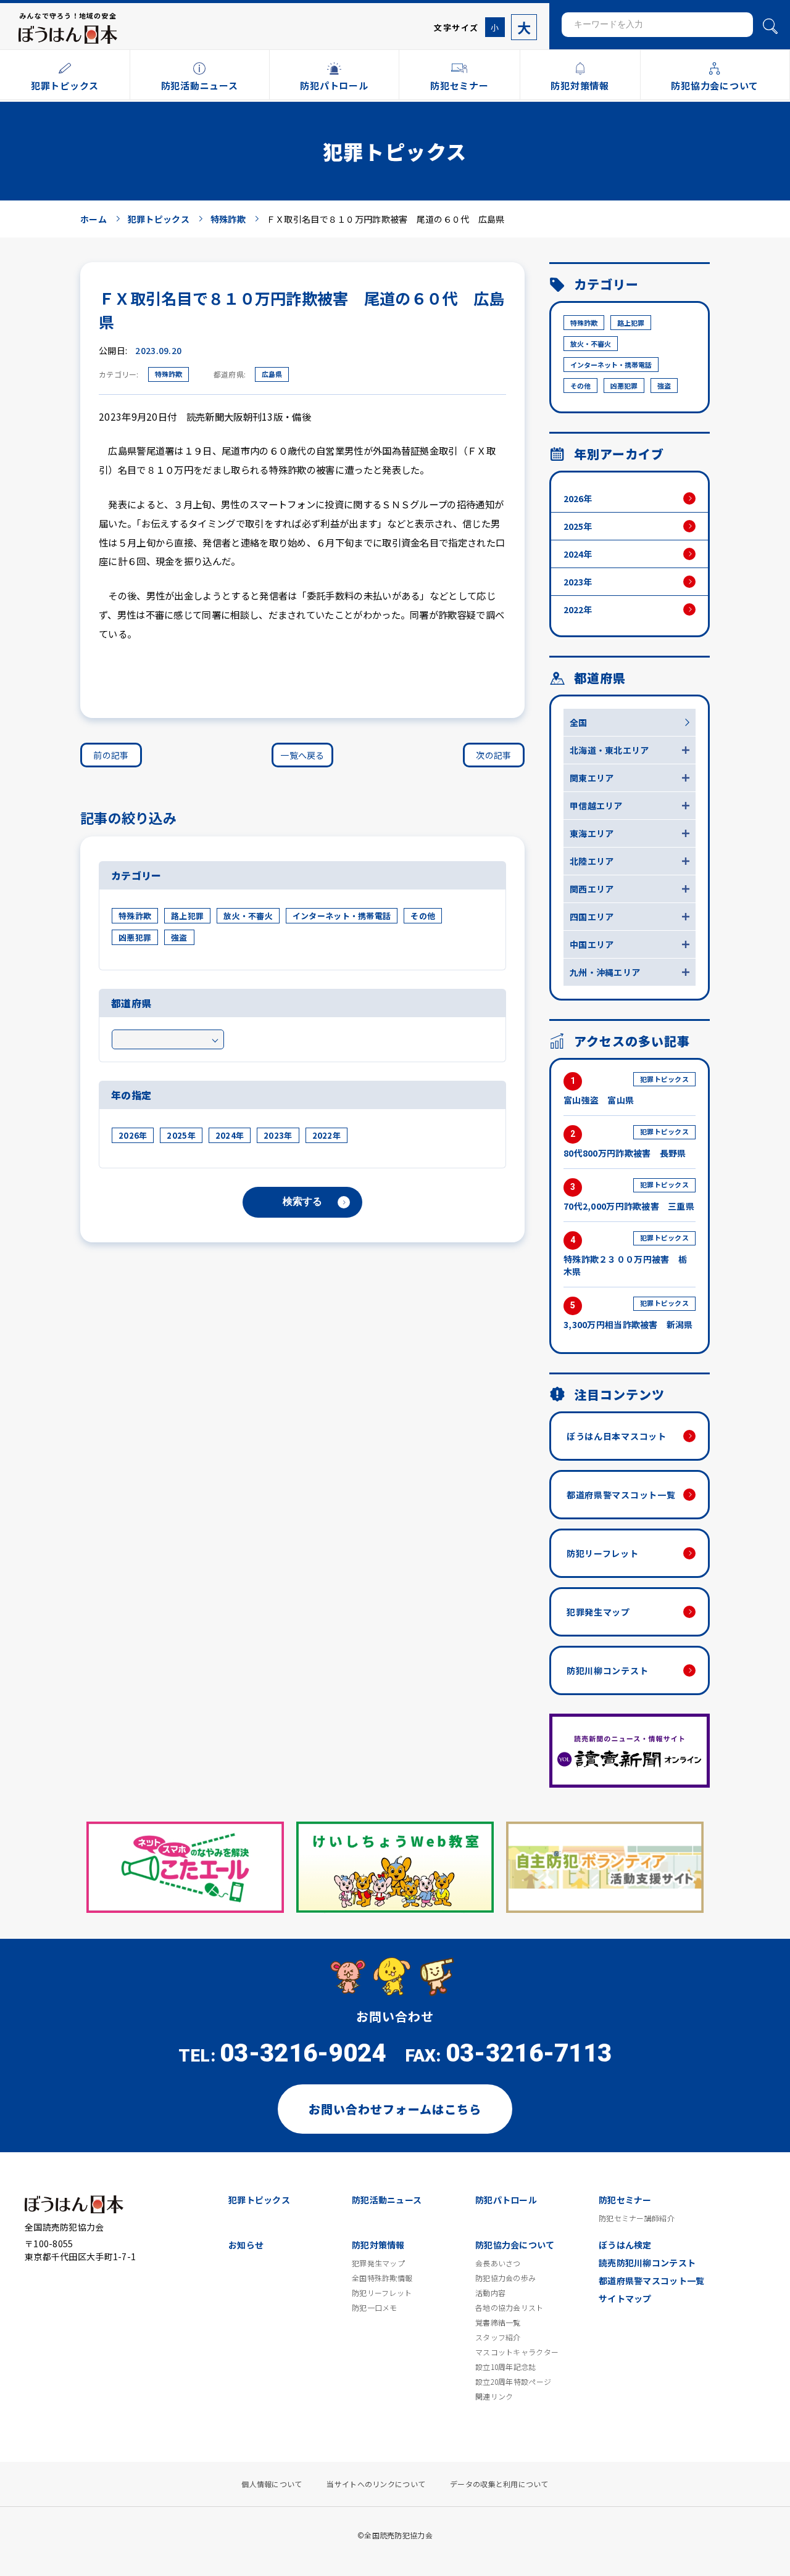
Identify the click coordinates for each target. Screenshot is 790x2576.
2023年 (278, 1135)
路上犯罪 (187, 916)
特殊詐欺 (168, 374)
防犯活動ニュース (387, 2200)
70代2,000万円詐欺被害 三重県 (629, 1196)
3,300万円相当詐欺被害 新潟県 (628, 1314)
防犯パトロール (506, 2200)
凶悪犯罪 (135, 937)
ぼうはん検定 (625, 2245)
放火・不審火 (248, 916)
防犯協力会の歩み (505, 2278)
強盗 (179, 937)
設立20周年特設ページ (513, 2382)
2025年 (181, 1135)
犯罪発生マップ (598, 1612)
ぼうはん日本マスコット (617, 1436)
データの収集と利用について (499, 2484)
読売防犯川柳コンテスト (647, 2263)
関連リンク (494, 2396)
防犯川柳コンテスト (607, 1670)
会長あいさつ (498, 2263)
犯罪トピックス (259, 2200)
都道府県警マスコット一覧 (621, 1495)
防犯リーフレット (603, 1553)
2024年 (230, 1135)
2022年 (326, 1135)
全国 (579, 722)
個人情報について (272, 2484)
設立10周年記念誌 (506, 2367)
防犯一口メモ (375, 2308)
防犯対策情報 (378, 2245)
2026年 (133, 1135)
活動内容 (490, 2293)
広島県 (272, 374)
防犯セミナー (625, 2200)
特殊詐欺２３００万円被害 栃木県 (626, 1255)
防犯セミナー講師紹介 (637, 2218)
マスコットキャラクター (517, 2352)
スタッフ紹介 (498, 2337)
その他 (423, 916)
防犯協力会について (515, 2245)
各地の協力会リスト (509, 2308)
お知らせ (246, 2245)
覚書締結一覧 (498, 2322)
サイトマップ (625, 2298)
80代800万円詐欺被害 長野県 (626, 1143)
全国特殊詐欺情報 (382, 2278)
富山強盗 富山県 (626, 1090)
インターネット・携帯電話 (342, 916)
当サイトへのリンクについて (376, 2484)
